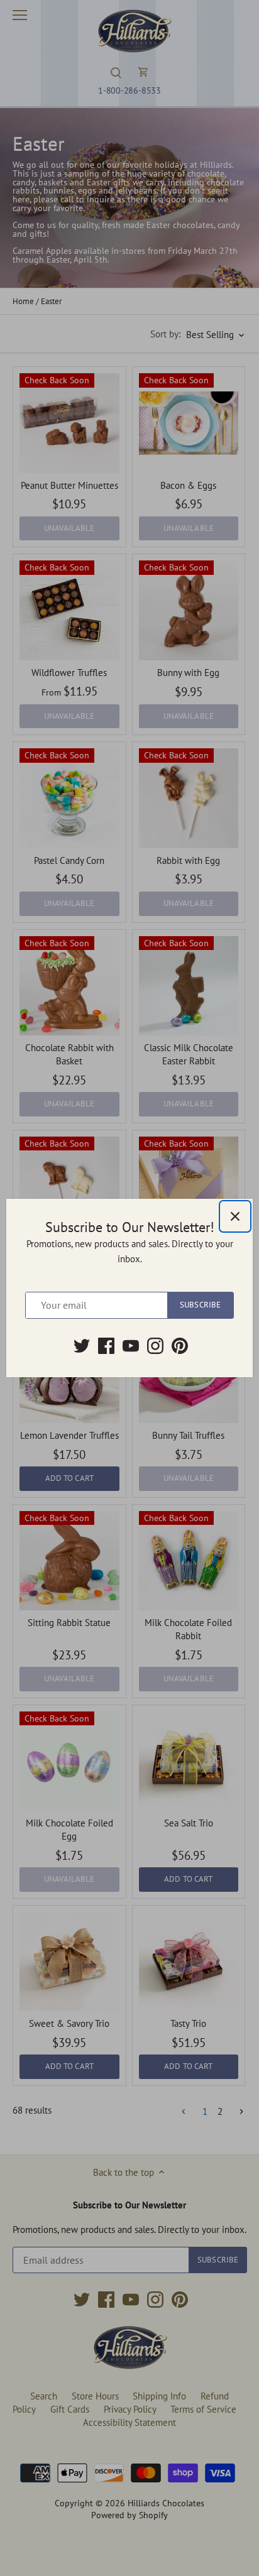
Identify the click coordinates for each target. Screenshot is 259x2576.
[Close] (235, 1216)
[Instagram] (155, 1346)
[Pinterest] (180, 1346)
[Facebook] (106, 1346)
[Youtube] (131, 1346)
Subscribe (200, 1305)
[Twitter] (82, 1346)
